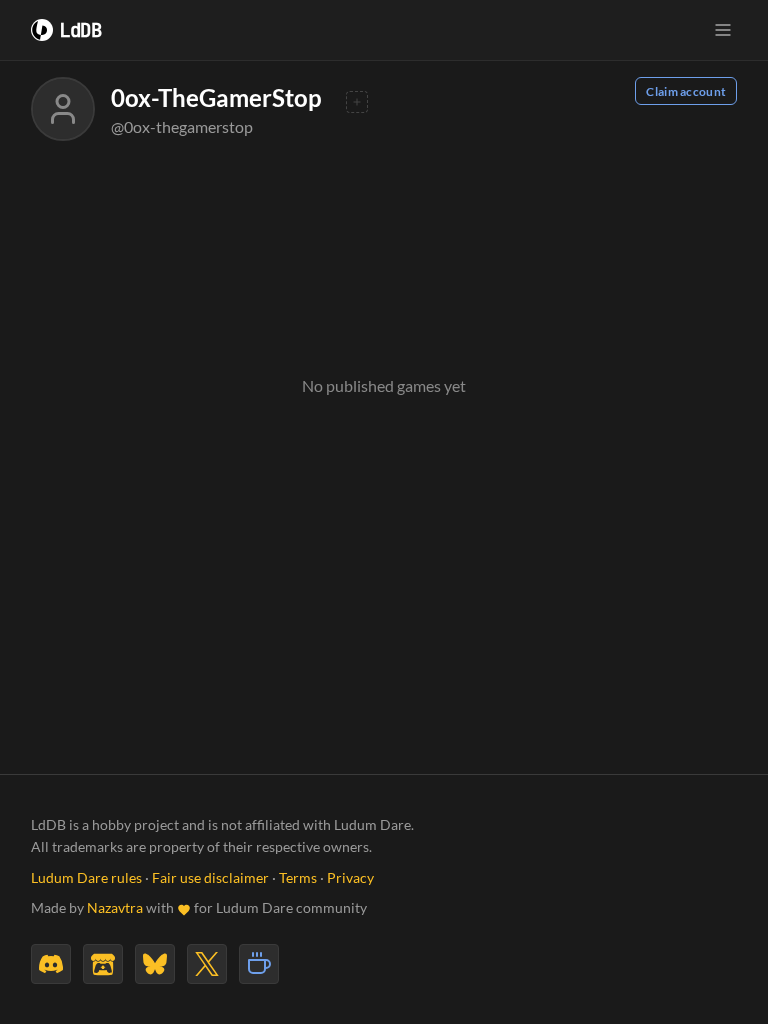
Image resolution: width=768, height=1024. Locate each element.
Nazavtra (115, 908)
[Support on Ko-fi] (259, 964)
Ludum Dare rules (86, 878)
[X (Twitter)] (207, 964)
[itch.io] (103, 964)
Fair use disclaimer (210, 878)
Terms (298, 878)
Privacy (350, 878)
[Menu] (723, 30)
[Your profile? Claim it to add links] (357, 102)
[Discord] (51, 964)
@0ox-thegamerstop (182, 126)
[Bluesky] (155, 964)
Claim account (686, 91)
